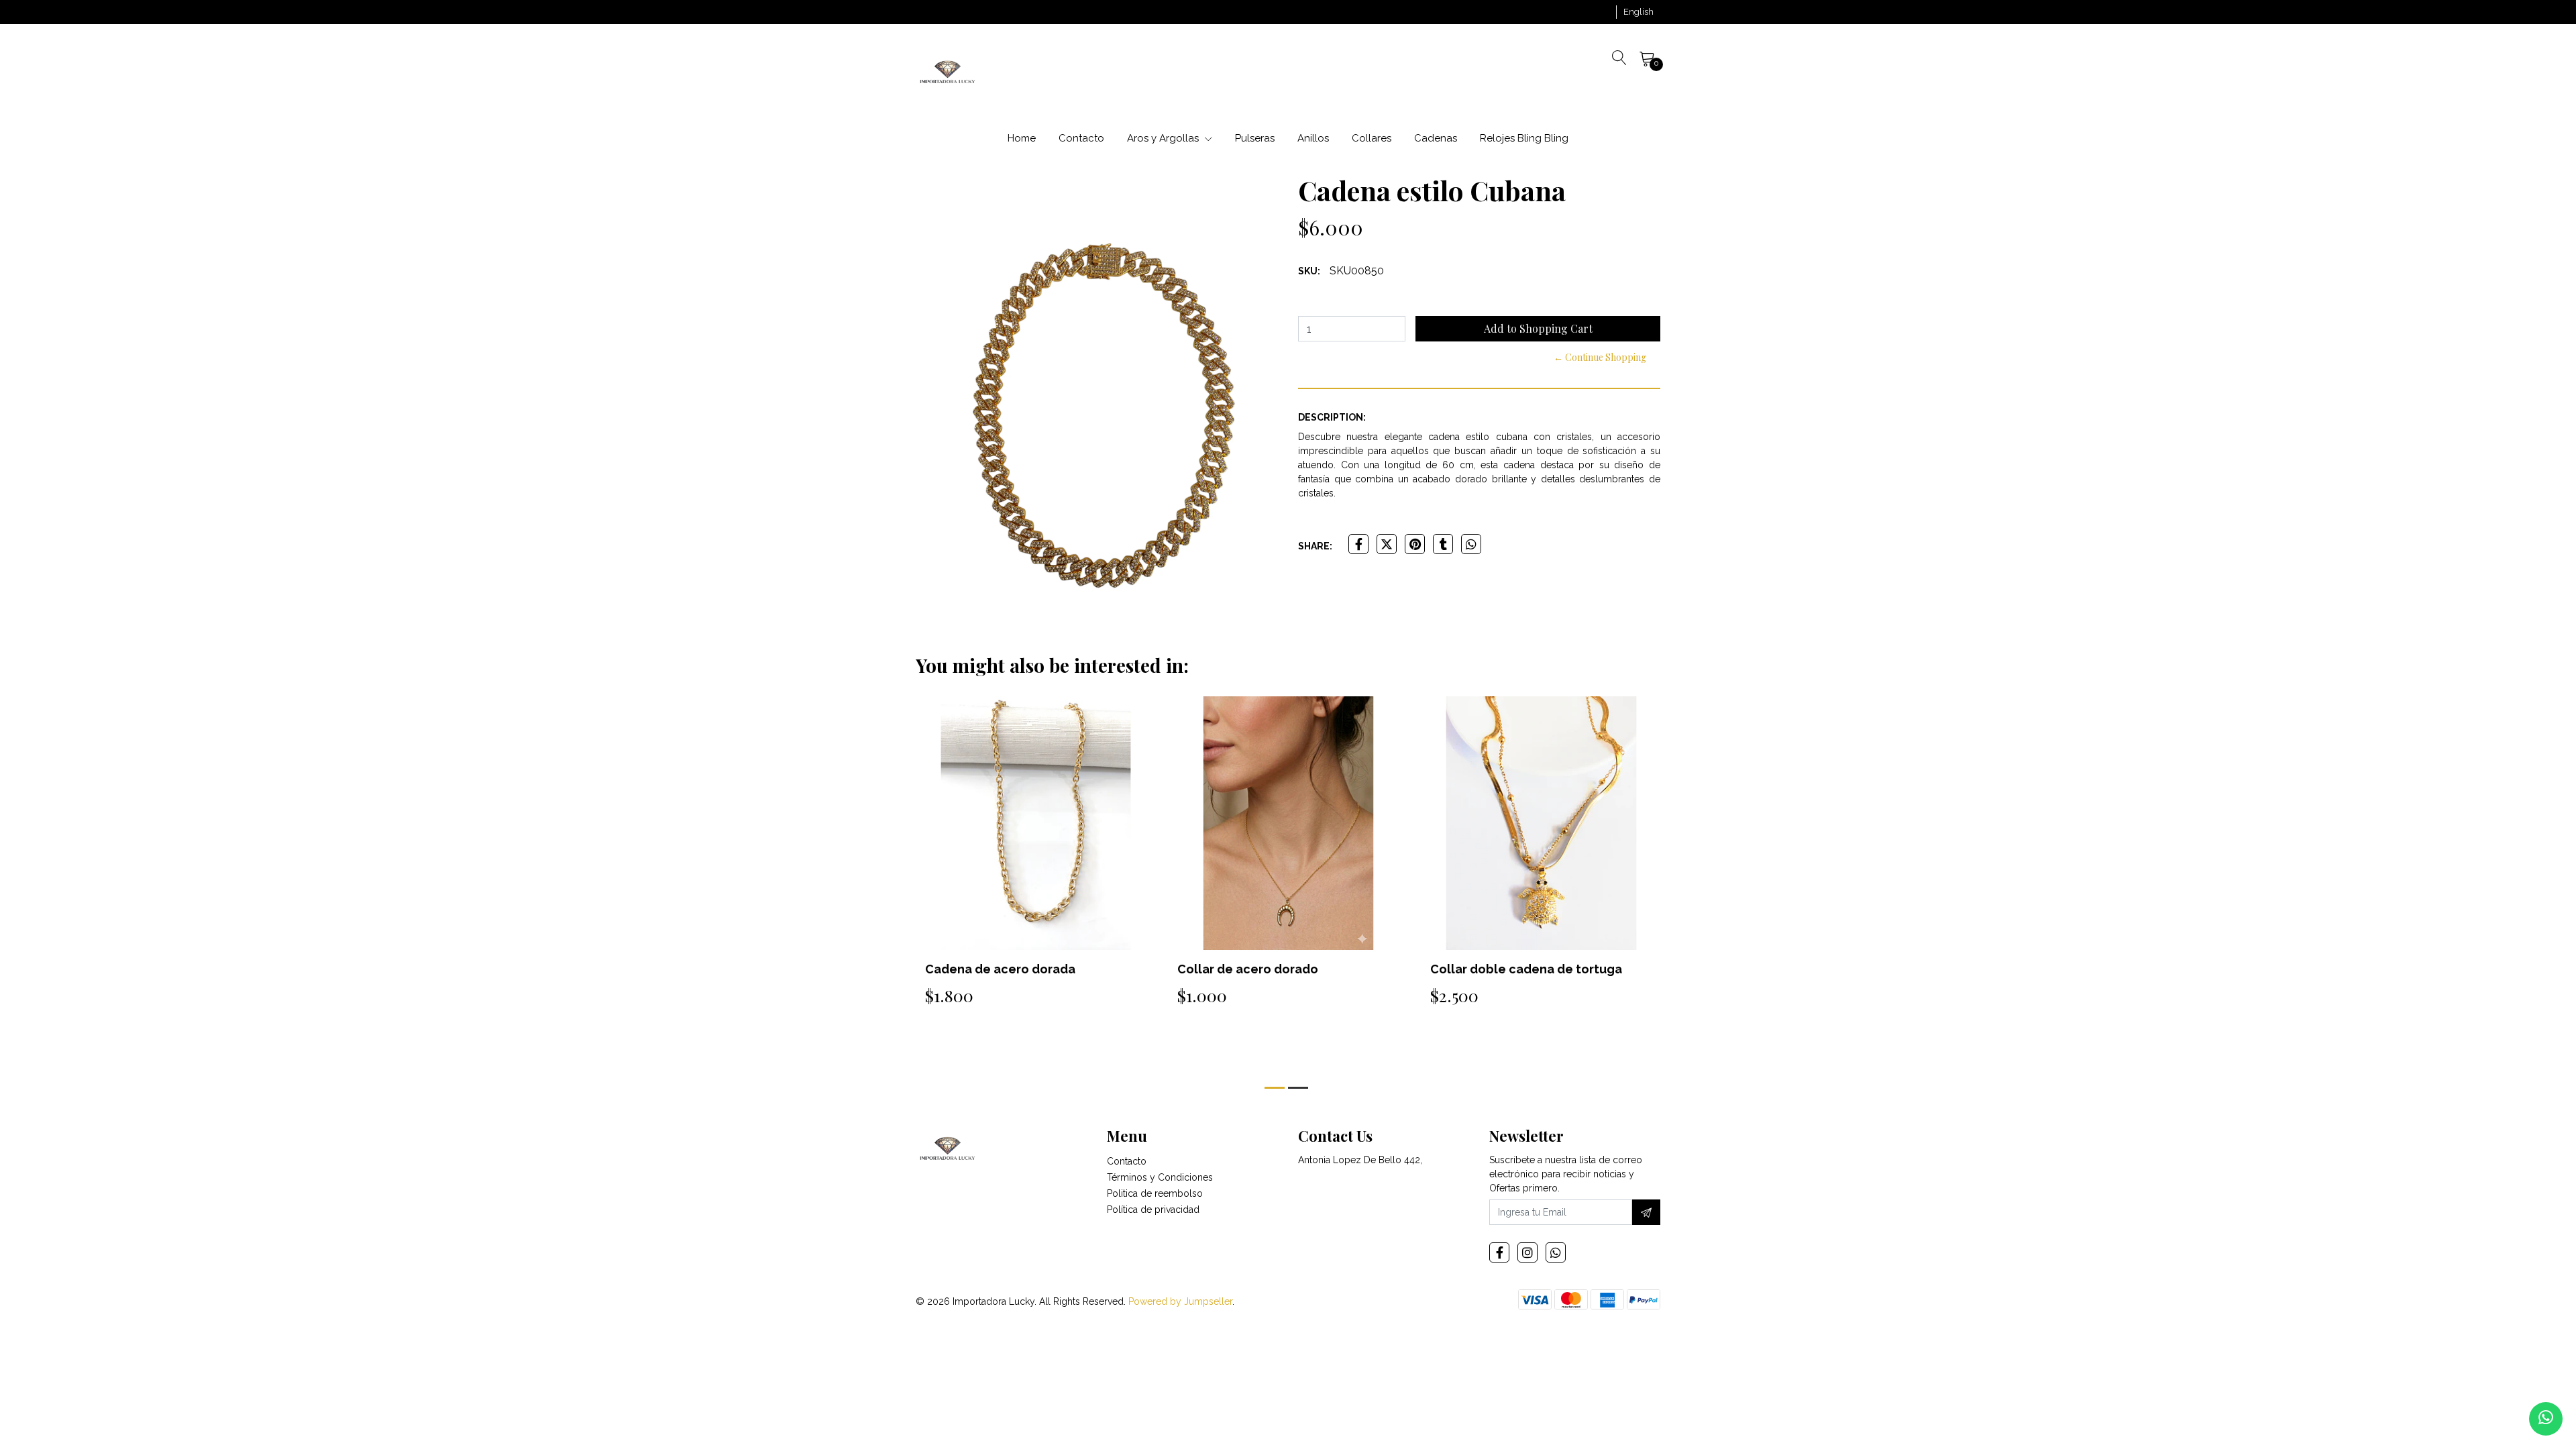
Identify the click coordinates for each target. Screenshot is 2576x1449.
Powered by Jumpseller (1180, 1301)
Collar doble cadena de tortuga (1273, 969)
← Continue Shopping (1600, 357)
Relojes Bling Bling (1524, 138)
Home (1022, 138)
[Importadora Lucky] (948, 71)
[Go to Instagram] (1527, 1252)
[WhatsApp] (1556, 1252)
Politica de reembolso (1155, 1193)
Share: (1315, 546)
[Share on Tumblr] (1443, 544)
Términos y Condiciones (1160, 1177)
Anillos (1313, 138)
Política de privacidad (1153, 1210)
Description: (1332, 417)
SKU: (1309, 271)
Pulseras (1255, 138)
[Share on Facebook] (1358, 544)
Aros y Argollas (1164, 138)
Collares (1372, 138)
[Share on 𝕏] (1387, 544)
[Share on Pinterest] (1415, 544)
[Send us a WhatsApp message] (2546, 1419)
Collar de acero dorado (995, 969)
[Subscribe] (1646, 1212)
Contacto (1081, 138)
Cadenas (1436, 138)
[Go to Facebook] (1499, 1252)
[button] (1639, 12)
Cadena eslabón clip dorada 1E (1523, 969)
